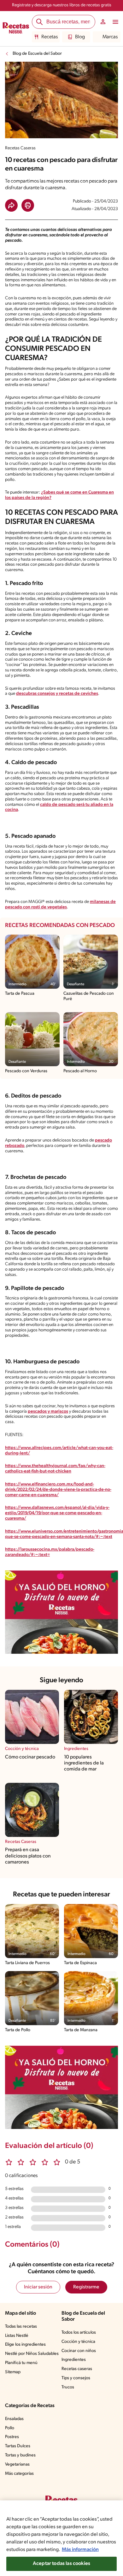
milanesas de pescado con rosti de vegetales (60, 905)
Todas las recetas (21, 2327)
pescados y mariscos (48, 1412)
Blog (80, 37)
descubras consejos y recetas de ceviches (57, 694)
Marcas (110, 37)
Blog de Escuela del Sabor (37, 54)
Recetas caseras (77, 2369)
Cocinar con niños (79, 2351)
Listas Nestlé (17, 2336)
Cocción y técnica (78, 2342)
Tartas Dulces (18, 2446)
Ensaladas (14, 2419)
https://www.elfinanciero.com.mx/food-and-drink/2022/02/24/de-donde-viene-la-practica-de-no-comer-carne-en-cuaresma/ (58, 1490)
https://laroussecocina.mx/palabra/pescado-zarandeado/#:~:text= (50, 1552)
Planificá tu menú (21, 2363)
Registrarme (86, 2287)
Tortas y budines (20, 2455)
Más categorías (19, 2474)
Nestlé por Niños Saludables (32, 2354)
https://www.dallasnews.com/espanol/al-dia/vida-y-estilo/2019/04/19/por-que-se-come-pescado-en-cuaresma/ (57, 1513)
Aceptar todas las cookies (61, 2564)
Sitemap (13, 2372)
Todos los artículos (79, 2333)
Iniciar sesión (38, 2287)
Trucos (68, 2387)
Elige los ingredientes (25, 2345)
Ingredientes (74, 2360)
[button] (11, 205)
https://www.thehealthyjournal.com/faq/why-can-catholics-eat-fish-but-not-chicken (55, 1469)
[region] (61, 2538)
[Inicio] (16, 29)
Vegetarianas (17, 2464)
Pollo (10, 2428)
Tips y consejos (76, 2378)
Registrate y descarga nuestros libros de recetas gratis (62, 5)
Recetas (50, 37)
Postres (12, 2437)
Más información (80, 2550)
